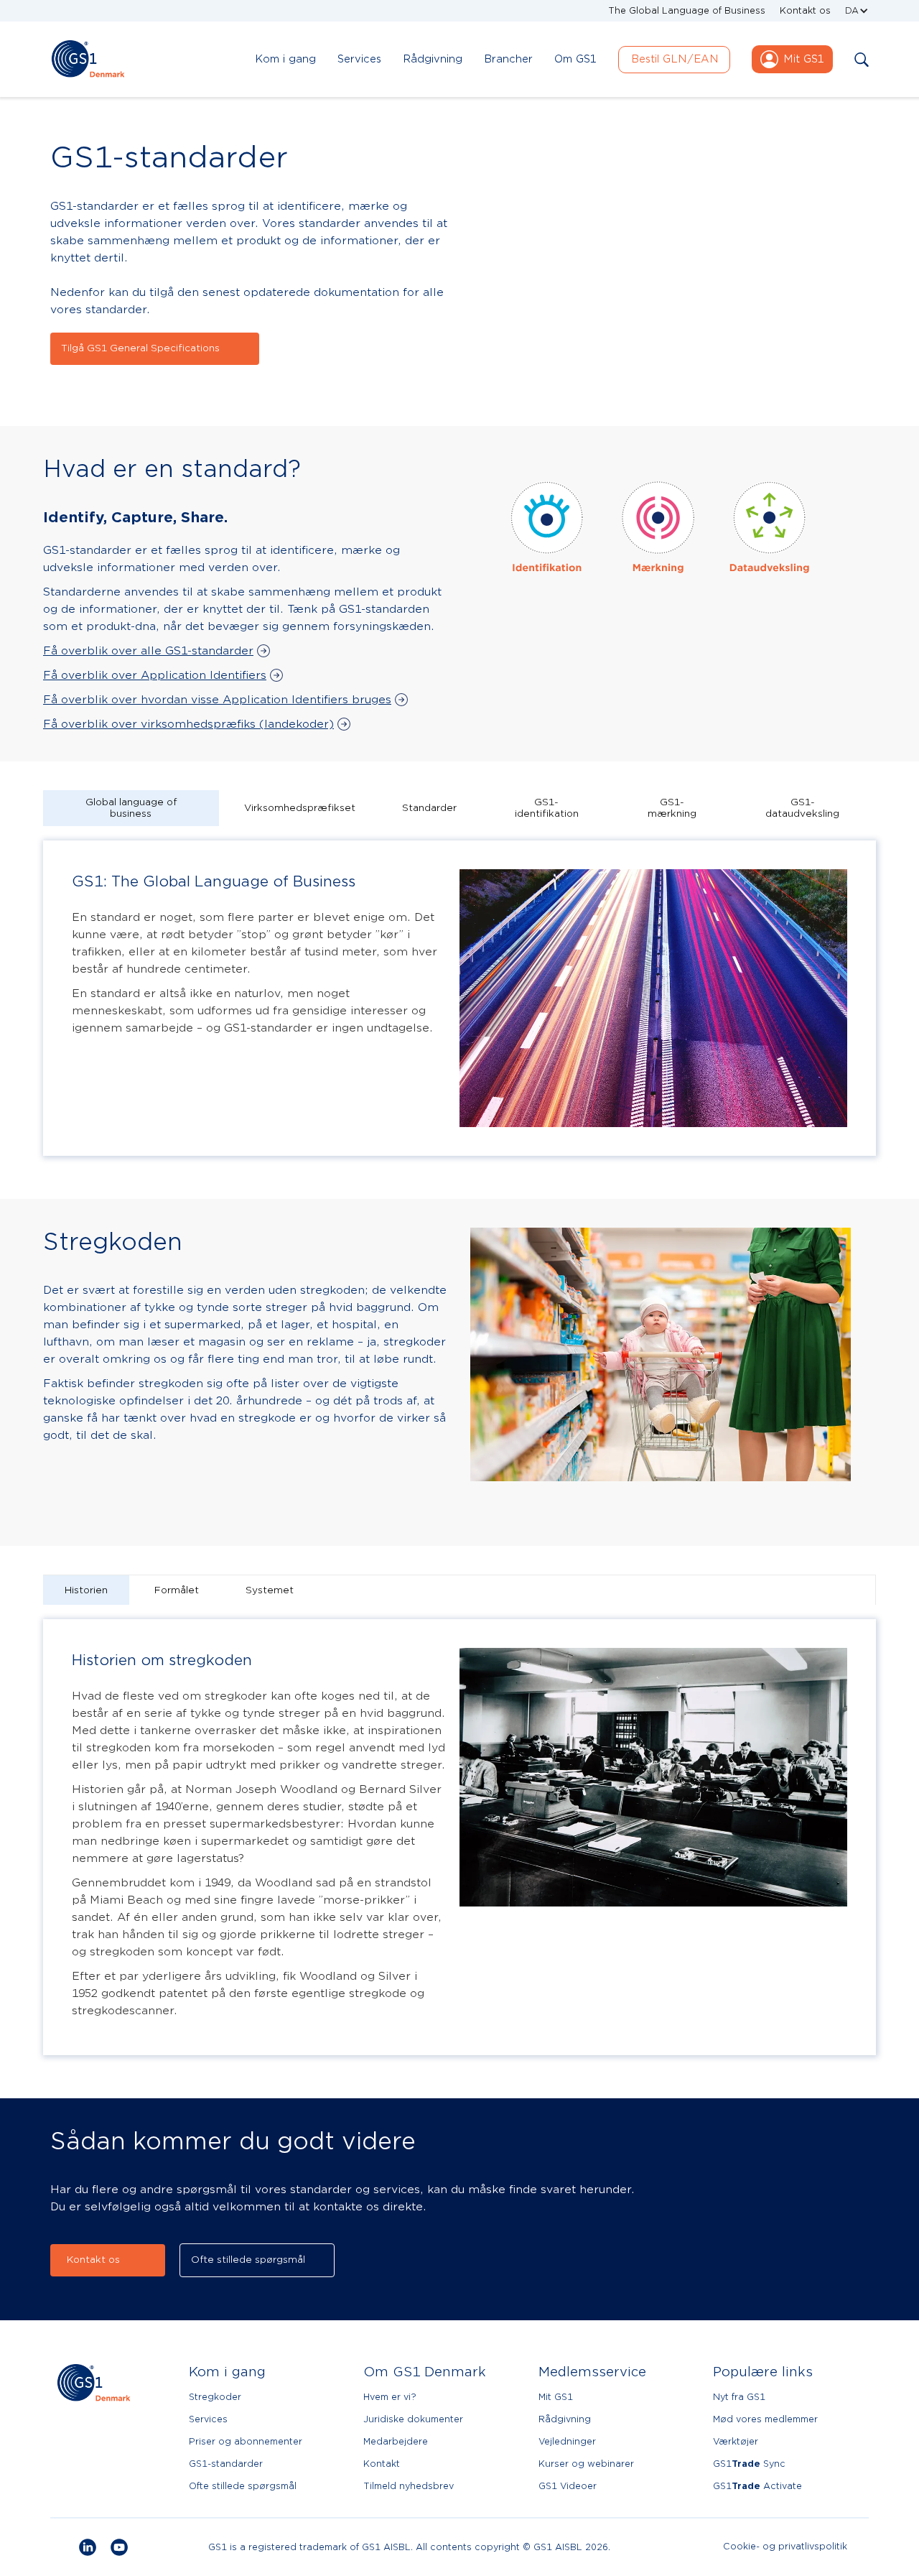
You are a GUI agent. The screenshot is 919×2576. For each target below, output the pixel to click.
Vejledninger (567, 2441)
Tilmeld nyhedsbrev (409, 2486)
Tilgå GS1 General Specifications (140, 348)
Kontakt (382, 2464)
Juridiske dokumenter (413, 2419)
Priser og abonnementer (246, 2441)
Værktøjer (736, 2441)
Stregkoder (215, 2397)
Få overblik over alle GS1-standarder (148, 651)
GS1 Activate (757, 2486)
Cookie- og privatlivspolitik (785, 2547)
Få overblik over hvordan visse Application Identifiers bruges (217, 700)
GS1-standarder (226, 2464)
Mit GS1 (556, 2397)
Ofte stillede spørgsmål (248, 2260)
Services (208, 2419)
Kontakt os (805, 10)
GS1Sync (749, 2464)
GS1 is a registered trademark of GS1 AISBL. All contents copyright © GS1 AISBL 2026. (409, 2547)
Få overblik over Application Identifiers (155, 675)
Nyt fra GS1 (739, 2397)
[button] (857, 11)
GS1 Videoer (568, 2486)
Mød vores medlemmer (765, 2419)
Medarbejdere (396, 2441)
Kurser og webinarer (586, 2464)
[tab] (131, 808)
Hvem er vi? (390, 2397)
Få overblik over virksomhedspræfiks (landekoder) (188, 724)
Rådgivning (565, 2419)
